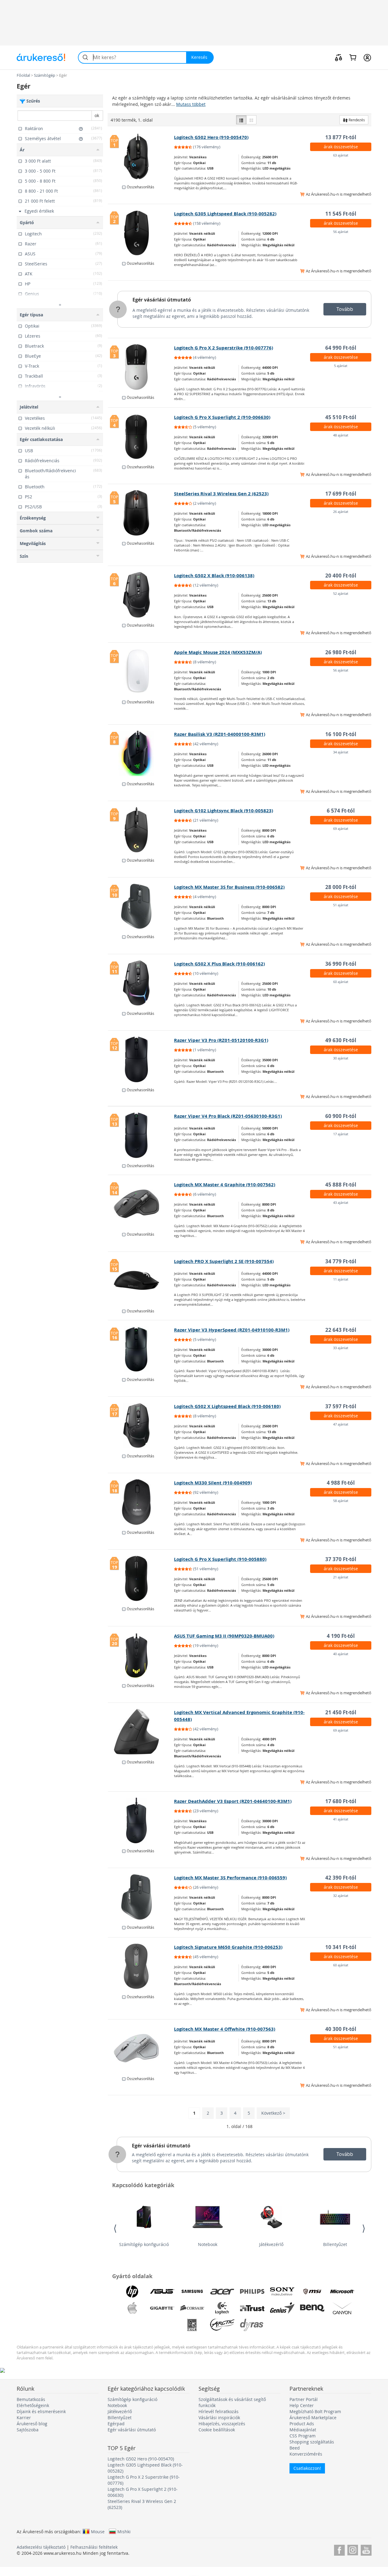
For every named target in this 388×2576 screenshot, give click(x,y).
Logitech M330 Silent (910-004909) (213, 1483)
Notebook (208, 2244)
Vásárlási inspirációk (219, 2418)
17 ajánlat (341, 1134)
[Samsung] (192, 2291)
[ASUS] (162, 2291)
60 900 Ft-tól (341, 1116)
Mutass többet (191, 104)
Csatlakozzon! (307, 2468)
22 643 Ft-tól (341, 1330)
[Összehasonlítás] (339, 57)
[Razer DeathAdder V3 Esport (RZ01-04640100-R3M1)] (141, 1820)
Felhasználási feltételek (94, 2547)
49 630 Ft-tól (341, 1040)
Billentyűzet (335, 2244)
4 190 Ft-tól (341, 1636)
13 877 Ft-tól (341, 137)
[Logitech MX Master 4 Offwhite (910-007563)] (141, 2048)
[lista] (241, 120)
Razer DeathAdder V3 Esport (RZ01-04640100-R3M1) (233, 1801)
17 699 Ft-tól (341, 494)
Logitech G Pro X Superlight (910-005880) (220, 1559)
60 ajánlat (341, 982)
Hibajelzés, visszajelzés (222, 2424)
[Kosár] (353, 57)
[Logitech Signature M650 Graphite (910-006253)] (141, 1966)
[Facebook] (339, 2549)
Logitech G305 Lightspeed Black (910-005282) (225, 214)
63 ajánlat (341, 155)
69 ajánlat (341, 828)
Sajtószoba (28, 2430)
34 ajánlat (341, 752)
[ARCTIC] (222, 2325)
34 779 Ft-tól (341, 1261)
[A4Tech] (192, 2325)
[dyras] (252, 2325)
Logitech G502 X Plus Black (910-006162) (219, 964)
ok (97, 115)
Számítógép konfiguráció (144, 2244)
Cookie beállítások (217, 2430)
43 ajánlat (341, 1202)
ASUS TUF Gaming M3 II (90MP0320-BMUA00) (224, 1636)
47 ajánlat (341, 1424)
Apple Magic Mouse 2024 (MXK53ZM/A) (218, 652)
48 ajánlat (341, 435)
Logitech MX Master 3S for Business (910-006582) (229, 887)
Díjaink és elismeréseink (41, 2411)
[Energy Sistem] (282, 2325)
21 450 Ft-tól (341, 1712)
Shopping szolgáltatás (312, 2442)
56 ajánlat (341, 232)
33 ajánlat (341, 1348)
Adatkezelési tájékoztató (41, 2547)
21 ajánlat (341, 1577)
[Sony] (282, 2291)
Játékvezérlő (271, 2244)
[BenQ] (312, 2308)
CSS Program (303, 2436)
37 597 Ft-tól (341, 1406)
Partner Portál (304, 2399)
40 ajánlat (341, 1654)
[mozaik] (251, 120)
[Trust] (252, 2308)
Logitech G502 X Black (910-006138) (214, 576)
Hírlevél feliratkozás (219, 2411)
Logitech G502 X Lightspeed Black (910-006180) (227, 1406)
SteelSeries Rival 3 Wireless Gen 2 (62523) (221, 494)
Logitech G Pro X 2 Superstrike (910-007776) (224, 348)
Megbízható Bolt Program (315, 2411)
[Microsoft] (342, 2291)
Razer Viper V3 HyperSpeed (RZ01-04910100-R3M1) (232, 1330)
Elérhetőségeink (33, 2405)
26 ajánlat (341, 512)
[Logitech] (222, 2308)
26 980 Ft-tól (341, 652)
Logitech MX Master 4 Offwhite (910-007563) (225, 2029)
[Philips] (252, 2291)
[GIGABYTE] (162, 2308)
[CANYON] (342, 2308)
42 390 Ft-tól (341, 1878)
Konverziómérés (306, 2454)
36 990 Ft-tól (341, 964)
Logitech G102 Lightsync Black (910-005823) (224, 811)
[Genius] (282, 2308)
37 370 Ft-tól (341, 1559)
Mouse (98, 2531)
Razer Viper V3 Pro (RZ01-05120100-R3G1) (221, 1040)
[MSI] (312, 2291)
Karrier (24, 2418)
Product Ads (302, 2424)
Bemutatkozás (31, 2399)
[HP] (132, 2291)
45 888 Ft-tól (341, 1185)
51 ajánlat (341, 905)
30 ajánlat (341, 1058)
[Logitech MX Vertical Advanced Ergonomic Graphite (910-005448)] (141, 1732)
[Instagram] (353, 2549)
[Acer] (222, 2291)
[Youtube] (366, 2549)
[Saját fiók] (367, 57)
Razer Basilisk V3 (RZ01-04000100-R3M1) (220, 734)
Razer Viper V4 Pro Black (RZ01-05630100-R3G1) (228, 1116)
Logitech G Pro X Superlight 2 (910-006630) (222, 417)
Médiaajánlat (303, 2430)
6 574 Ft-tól (341, 811)
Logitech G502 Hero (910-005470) (211, 137)
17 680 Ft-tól (341, 1801)
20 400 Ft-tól (341, 576)
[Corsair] (192, 2308)
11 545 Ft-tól (341, 214)
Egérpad (116, 2424)
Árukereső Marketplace (313, 2418)
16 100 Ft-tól (341, 734)
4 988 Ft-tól (341, 1483)
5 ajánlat (341, 366)
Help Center (302, 2405)
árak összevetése (341, 147)
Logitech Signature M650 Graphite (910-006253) (228, 1947)
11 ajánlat (341, 1279)
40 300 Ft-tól (341, 2029)
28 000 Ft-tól (341, 887)
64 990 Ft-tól (341, 348)
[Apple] (132, 2308)
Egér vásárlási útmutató (162, 300)
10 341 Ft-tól (341, 1947)
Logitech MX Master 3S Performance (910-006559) (230, 1878)
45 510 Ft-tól (341, 417)
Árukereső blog (32, 2424)
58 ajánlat (341, 1501)
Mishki (124, 2531)
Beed (295, 2448)
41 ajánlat (341, 1819)
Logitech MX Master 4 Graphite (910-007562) (225, 1185)
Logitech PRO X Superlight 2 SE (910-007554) (224, 1261)
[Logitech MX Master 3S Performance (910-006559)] (141, 1897)
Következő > (273, 2113)
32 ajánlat (341, 1896)
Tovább (345, 309)
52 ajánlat (341, 593)
